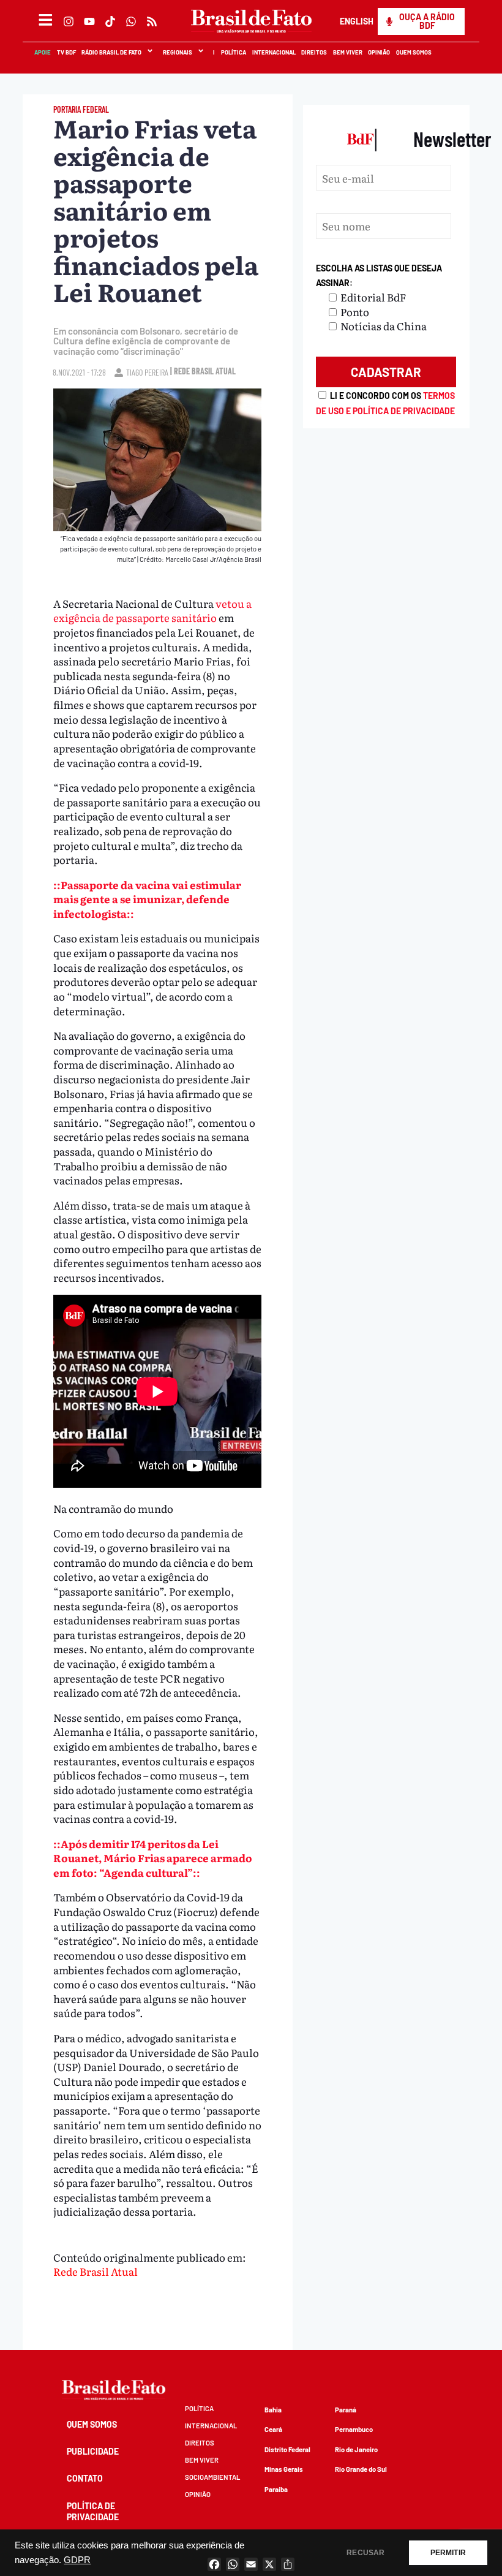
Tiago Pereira (147, 372)
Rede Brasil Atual (96, 2271)
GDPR (77, 2560)
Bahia (273, 2410)
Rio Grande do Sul (361, 2469)
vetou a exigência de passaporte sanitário (152, 611)
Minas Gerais (284, 2469)
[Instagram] (69, 21)
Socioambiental (212, 2477)
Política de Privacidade (93, 2511)
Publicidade (93, 2451)
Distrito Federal (287, 2449)
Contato (85, 2478)
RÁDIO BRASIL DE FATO (111, 52)
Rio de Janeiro (356, 2449)
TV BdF (66, 52)
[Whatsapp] (131, 21)
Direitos (313, 52)
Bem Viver (347, 52)
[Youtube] (89, 21)
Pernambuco (354, 2429)
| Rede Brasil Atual (203, 371)
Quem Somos (413, 52)
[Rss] (152, 21)
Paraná (346, 2410)
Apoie (42, 52)
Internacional (273, 52)
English (356, 21)
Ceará (273, 2429)
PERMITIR (448, 2553)
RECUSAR (365, 2553)
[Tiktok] (110, 21)
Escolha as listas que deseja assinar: (379, 275)
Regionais (177, 52)
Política (233, 52)
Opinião (379, 52)
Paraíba (276, 2489)
